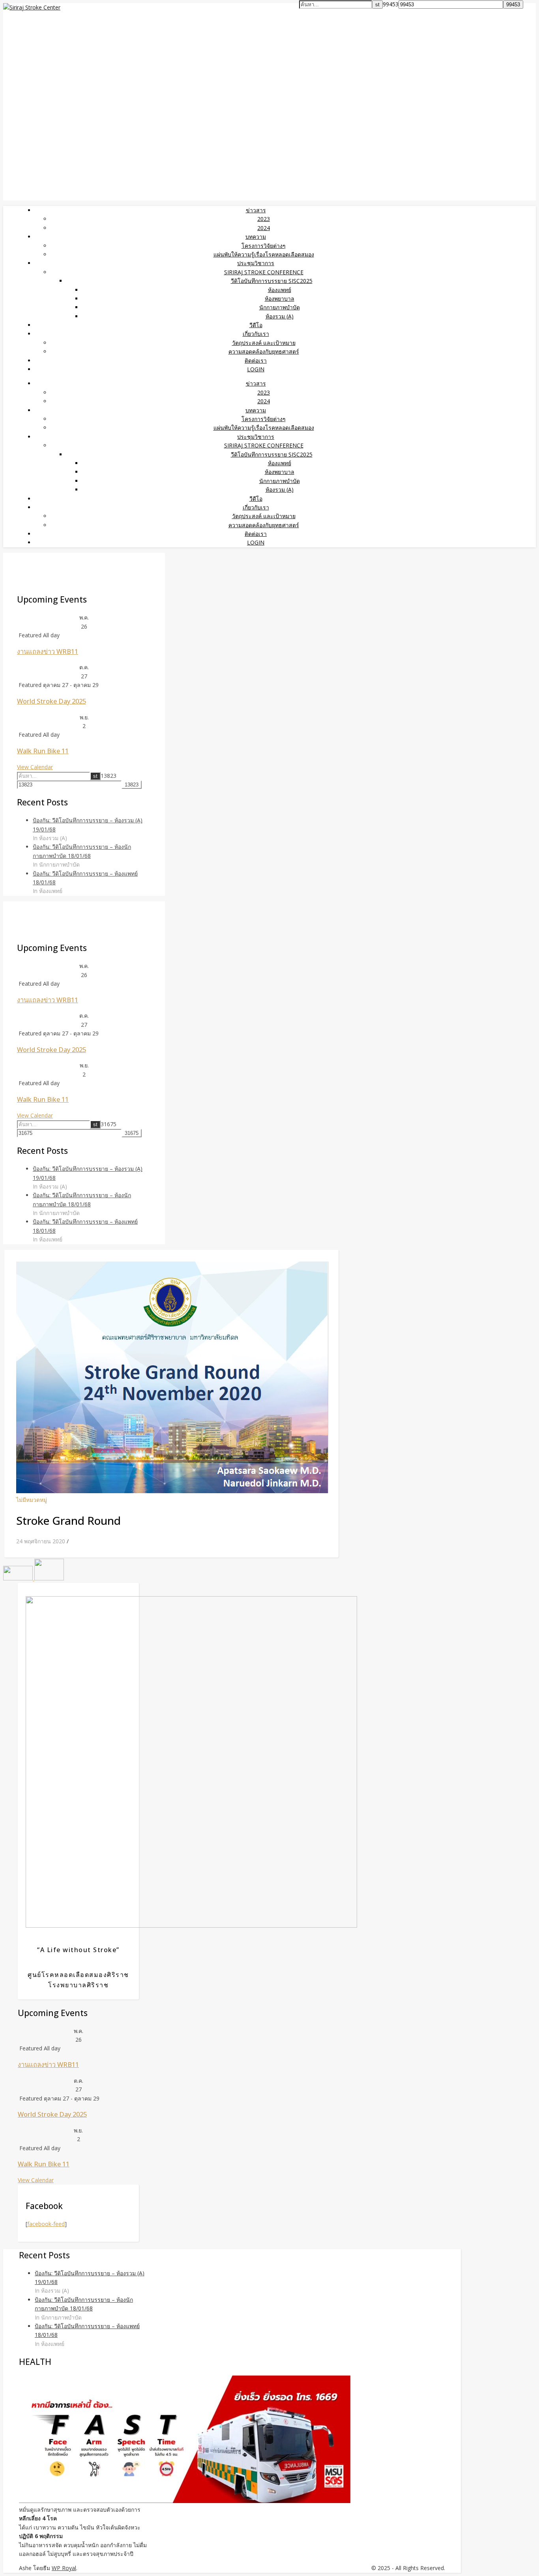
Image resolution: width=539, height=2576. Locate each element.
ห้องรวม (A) (280, 316)
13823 (109, 776)
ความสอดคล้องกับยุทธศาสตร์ (264, 351)
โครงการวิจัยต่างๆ (264, 246)
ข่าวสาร (256, 210)
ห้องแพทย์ (280, 290)
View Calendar (35, 767)
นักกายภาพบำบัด (280, 307)
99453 (391, 4)
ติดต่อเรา (256, 360)
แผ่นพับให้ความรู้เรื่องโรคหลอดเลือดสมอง (264, 254)
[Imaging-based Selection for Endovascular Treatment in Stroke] (19, 1578)
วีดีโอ (256, 325)
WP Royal (64, 2568)
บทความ (256, 237)
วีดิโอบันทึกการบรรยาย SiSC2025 (272, 281)
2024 (264, 228)
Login (256, 369)
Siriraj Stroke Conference (264, 272)
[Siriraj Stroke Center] (32, 7)
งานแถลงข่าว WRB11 (48, 651)
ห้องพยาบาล (280, 299)
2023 (264, 219)
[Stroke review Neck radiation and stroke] (49, 1578)
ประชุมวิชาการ (256, 263)
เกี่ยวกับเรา (256, 334)
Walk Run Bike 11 (43, 751)
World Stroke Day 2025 (51, 701)
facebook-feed (46, 2224)
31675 (109, 1124)
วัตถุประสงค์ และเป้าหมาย (264, 343)
